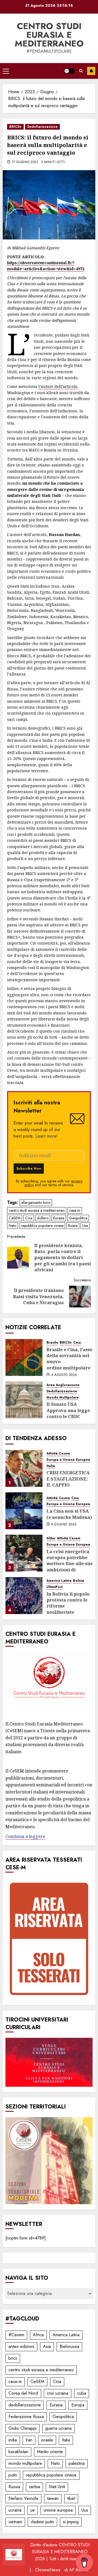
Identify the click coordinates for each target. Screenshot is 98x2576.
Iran (29, 2440)
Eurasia (59, 1218)
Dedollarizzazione (42, 127)
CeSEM (15, 1218)
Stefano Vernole (23, 2498)
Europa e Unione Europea (68, 1460)
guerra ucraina (58, 2428)
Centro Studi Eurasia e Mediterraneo (49, 35)
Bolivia (79, 1581)
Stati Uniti (57, 2487)
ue (33, 2510)
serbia (34, 2487)
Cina (29, 1218)
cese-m (75, 1210)
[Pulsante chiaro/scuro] (69, 71)
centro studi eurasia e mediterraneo (37, 1210)
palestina (77, 2463)
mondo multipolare (25, 2463)
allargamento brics (36, 1203)
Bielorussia (69, 2346)
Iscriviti (91, 71)
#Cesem (16, 2335)
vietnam (15, 2522)
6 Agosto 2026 (64, 1375)
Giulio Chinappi (22, 2428)
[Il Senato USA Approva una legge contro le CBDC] (24, 1400)
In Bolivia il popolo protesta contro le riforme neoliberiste (68, 1603)
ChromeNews (48, 2570)
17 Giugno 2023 (25, 162)
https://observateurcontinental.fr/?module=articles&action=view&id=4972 (46, 266)
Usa (85, 1226)
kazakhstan (18, 2452)
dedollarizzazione (25, 2405)
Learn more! (47, 1136)
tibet (71, 2498)
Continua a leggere (25, 1836)
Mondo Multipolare (63, 1398)
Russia (73, 1226)
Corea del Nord (23, 2393)
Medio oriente (50, 2452)
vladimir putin (42, 2522)
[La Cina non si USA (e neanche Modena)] (24, 1511)
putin (13, 2475)
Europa (78, 2405)
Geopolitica (78, 1218)
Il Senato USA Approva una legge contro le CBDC (68, 1410)
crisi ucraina (58, 2393)
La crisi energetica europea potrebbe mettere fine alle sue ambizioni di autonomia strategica (70, 1567)
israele (47, 2440)
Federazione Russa (26, 2417)
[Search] (81, 71)
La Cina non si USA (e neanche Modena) (69, 1514)
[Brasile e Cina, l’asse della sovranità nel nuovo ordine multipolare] (24, 1357)
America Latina (59, 1581)
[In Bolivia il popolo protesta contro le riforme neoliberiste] (24, 1596)
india (13, 2440)
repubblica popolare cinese (42, 1226)
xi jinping (71, 2522)
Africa (38, 2335)
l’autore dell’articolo (58, 386)
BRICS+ (15, 127)
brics (13, 2358)
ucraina (15, 2510)
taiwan (53, 2498)
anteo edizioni (21, 2346)
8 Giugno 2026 (64, 1525)
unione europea (58, 2510)
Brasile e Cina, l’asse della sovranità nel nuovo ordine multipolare (69, 1359)
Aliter (51, 1538)
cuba (82, 2393)
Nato (13, 1226)
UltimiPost (55, 1587)
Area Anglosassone (63, 1385)
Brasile (52, 1343)
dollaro (43, 1218)
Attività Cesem (58, 1454)
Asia (47, 2346)
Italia (51, 1466)
